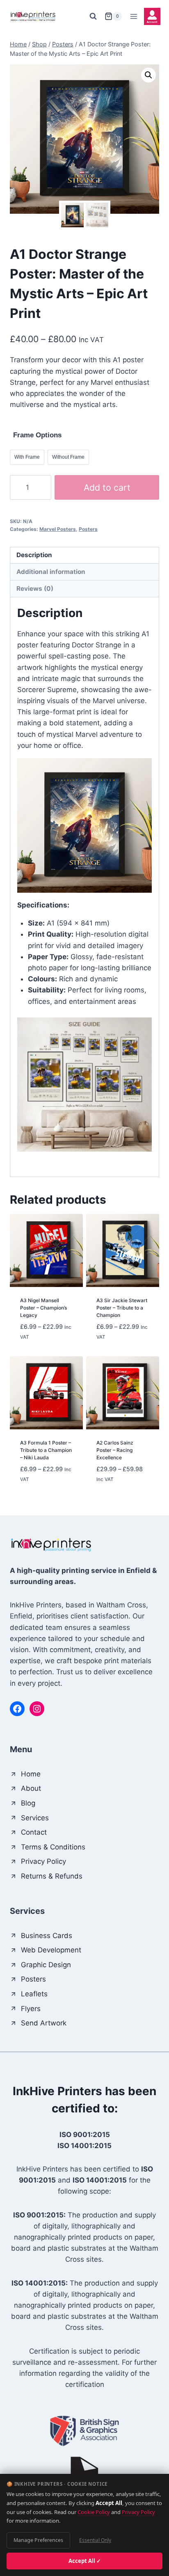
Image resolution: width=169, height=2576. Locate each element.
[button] (148, 75)
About (31, 1788)
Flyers (31, 2009)
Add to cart (107, 487)
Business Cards (47, 1936)
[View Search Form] (93, 16)
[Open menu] (134, 16)
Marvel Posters (58, 529)
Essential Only (95, 2540)
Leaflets (34, 1994)
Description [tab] (34, 555)
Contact (34, 1832)
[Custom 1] (152, 16)
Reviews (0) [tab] (35, 589)
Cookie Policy (94, 2512)
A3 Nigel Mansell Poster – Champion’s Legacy (43, 1308)
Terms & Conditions (53, 1847)
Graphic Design (46, 1965)
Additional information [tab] (51, 572)
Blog (28, 1803)
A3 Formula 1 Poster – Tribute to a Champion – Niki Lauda (46, 1450)
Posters (88, 529)
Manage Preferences (38, 2540)
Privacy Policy (138, 2512)
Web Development (51, 1950)
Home (31, 1774)
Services (35, 1818)
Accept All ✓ (85, 2561)
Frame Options (37, 435)
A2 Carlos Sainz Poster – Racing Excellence (115, 1450)
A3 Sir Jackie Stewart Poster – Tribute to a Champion (122, 1308)
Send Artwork (44, 2023)
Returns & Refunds (52, 1876)
